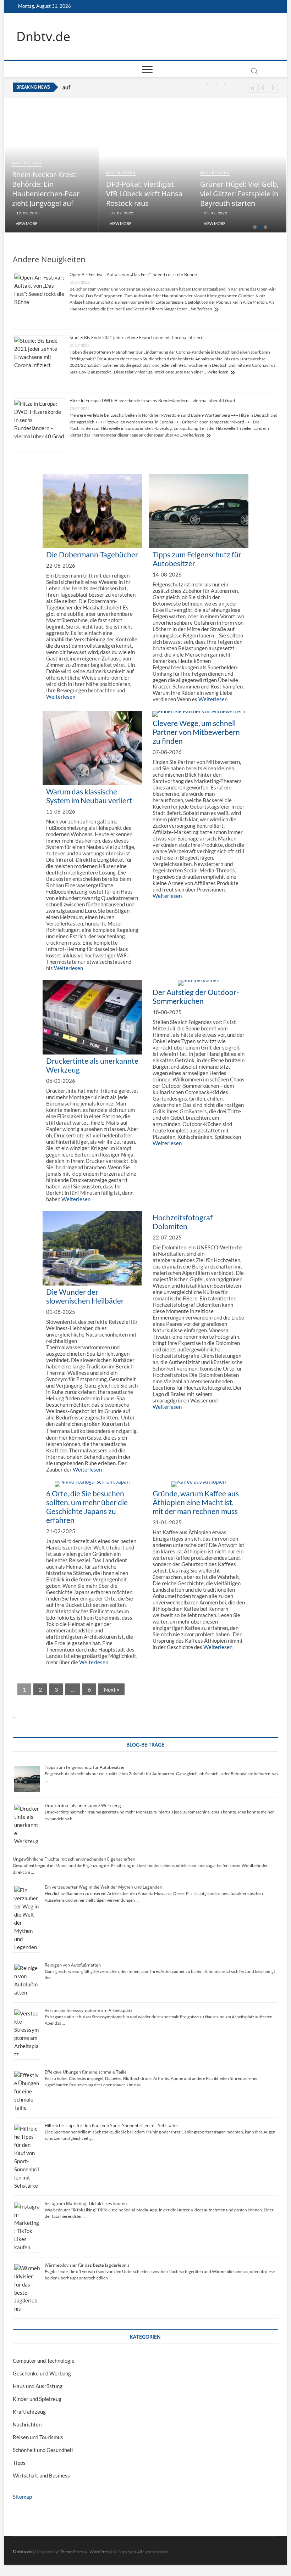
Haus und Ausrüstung (38, 2386)
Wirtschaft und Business (41, 2475)
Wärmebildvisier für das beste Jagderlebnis (87, 2265)
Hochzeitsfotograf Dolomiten (183, 1222)
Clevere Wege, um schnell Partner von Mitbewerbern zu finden (196, 732)
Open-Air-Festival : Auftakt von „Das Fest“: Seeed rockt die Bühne (133, 274)
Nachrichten (27, 163)
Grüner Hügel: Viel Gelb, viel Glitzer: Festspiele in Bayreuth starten (239, 194)
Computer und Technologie (44, 2361)
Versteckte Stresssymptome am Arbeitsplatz (89, 2010)
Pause (252, 88)
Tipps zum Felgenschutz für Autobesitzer (85, 1767)
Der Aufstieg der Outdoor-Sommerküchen (196, 996)
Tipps (19, 2463)
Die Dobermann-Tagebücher (92, 554)
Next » (111, 1689)
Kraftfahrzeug (29, 2412)
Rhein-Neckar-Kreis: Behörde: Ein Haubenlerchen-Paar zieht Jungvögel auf (46, 189)
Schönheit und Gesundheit (43, 2450)
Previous (263, 88)
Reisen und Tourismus (38, 2437)
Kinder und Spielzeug (37, 2399)
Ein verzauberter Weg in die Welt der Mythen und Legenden (103, 1887)
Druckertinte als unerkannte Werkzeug (83, 1806)
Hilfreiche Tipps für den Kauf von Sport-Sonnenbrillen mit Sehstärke (111, 2125)
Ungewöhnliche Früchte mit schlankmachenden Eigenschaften (74, 1859)
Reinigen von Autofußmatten (73, 1965)
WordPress (100, 2552)
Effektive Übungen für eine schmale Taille (86, 2072)
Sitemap (22, 2497)
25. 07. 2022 (215, 213)
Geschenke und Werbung (42, 2373)
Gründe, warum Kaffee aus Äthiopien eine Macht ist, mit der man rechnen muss (196, 1502)
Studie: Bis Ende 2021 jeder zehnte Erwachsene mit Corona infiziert (136, 338)
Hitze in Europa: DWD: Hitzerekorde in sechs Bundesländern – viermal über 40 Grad (152, 401)
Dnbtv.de (43, 36)
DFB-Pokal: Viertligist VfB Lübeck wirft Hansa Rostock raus (131, 88)
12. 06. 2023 (27, 213)
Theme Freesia (73, 2552)
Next (273, 88)
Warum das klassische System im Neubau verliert (89, 796)
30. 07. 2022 (121, 213)
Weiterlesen (201, 309)
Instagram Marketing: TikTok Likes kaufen (86, 2203)
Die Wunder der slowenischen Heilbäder (85, 1296)
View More (26, 223)
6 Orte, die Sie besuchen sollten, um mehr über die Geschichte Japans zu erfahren (87, 1507)
